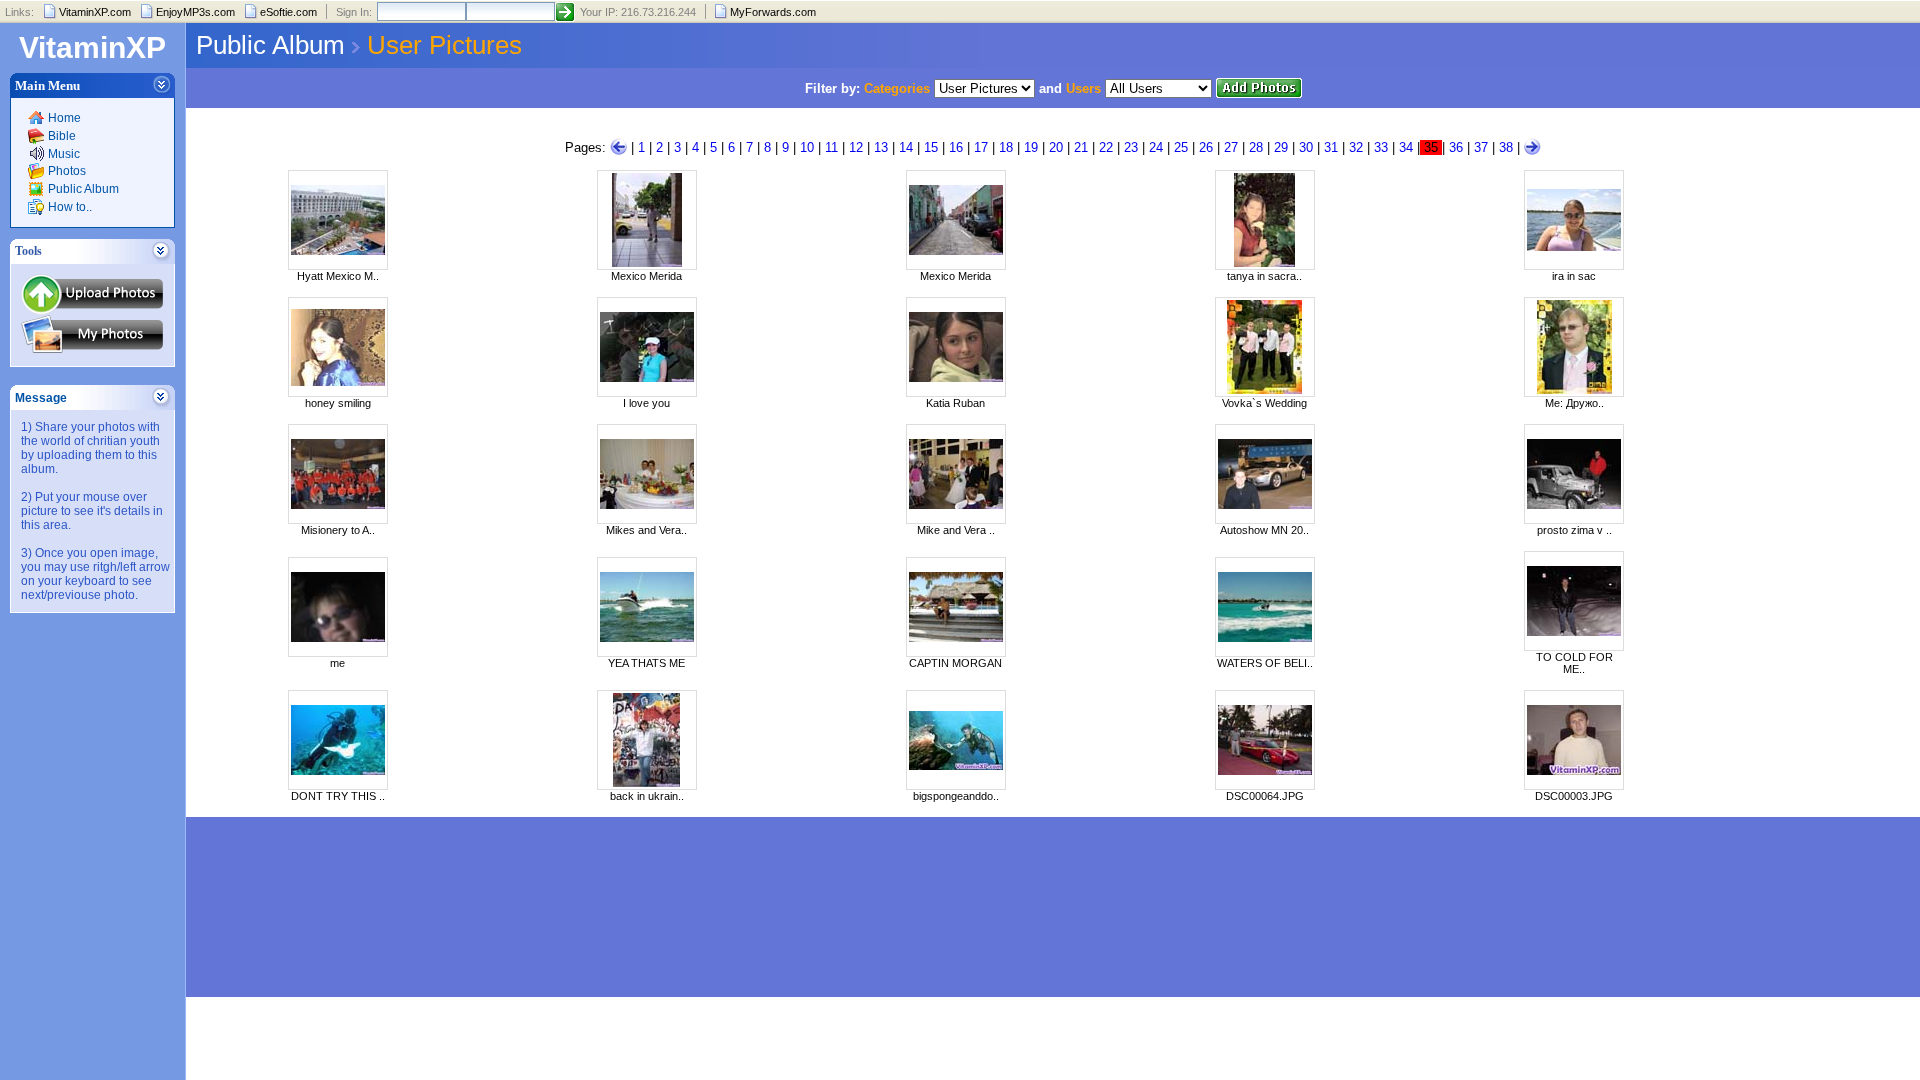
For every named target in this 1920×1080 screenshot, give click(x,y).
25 (1181, 147)
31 (1331, 147)
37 (1481, 147)
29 (1281, 147)
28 (1256, 147)
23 (1131, 147)
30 (1306, 147)
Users (1083, 88)
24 (1156, 147)
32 (1356, 147)
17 (981, 147)
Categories (897, 88)
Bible (62, 136)
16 (956, 147)
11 (831, 147)
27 (1231, 147)
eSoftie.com (288, 12)
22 (1106, 147)
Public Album (83, 189)
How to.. (70, 207)
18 (1006, 147)
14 (906, 147)
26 (1206, 147)
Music (64, 154)
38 (1506, 147)
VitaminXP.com (95, 12)
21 (1081, 147)
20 (1056, 147)
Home (64, 118)
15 (931, 147)
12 (856, 147)
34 (1406, 147)
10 (807, 147)
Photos (67, 171)
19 (1031, 147)
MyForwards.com (773, 12)
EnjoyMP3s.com (195, 12)
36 (1456, 147)
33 (1381, 147)
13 (881, 147)
